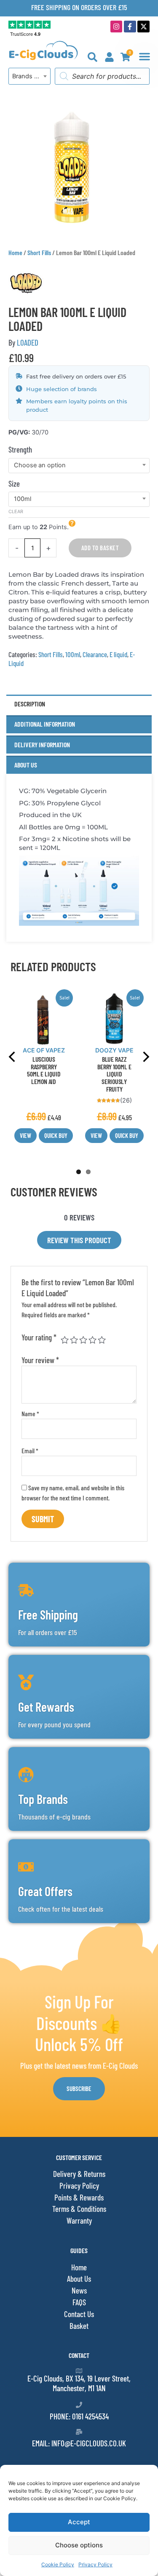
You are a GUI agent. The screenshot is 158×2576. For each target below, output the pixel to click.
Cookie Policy (58, 2564)
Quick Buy (56, 1135)
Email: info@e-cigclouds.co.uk (79, 2443)
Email (30, 1450)
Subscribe (79, 2089)
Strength (20, 449)
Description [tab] (30, 704)
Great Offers (45, 1891)
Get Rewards (46, 1707)
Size (14, 483)
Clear (16, 511)
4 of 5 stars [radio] (92, 1340)
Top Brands (43, 1799)
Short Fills (39, 252)
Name (30, 1413)
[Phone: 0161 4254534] (79, 2405)
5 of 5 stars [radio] (102, 1340)
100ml (73, 654)
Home (15, 252)
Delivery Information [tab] (42, 745)
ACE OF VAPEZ (44, 1050)
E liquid (118, 654)
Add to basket (100, 548)
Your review (40, 1360)
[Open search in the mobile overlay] (102, 76)
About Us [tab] (26, 765)
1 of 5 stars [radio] (65, 1340)
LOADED (28, 342)
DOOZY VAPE (114, 1050)
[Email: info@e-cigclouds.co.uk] (79, 2432)
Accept (79, 2522)
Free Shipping (48, 1614)
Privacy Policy (95, 2564)
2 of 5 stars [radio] (74, 1340)
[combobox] (29, 76)
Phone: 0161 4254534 (79, 2416)
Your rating (39, 1337)
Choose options (79, 2545)
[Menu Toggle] (145, 56)
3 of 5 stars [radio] (83, 1340)
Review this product (79, 1240)
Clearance (95, 654)
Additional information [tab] (45, 724)
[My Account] (109, 57)
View (25, 1135)
